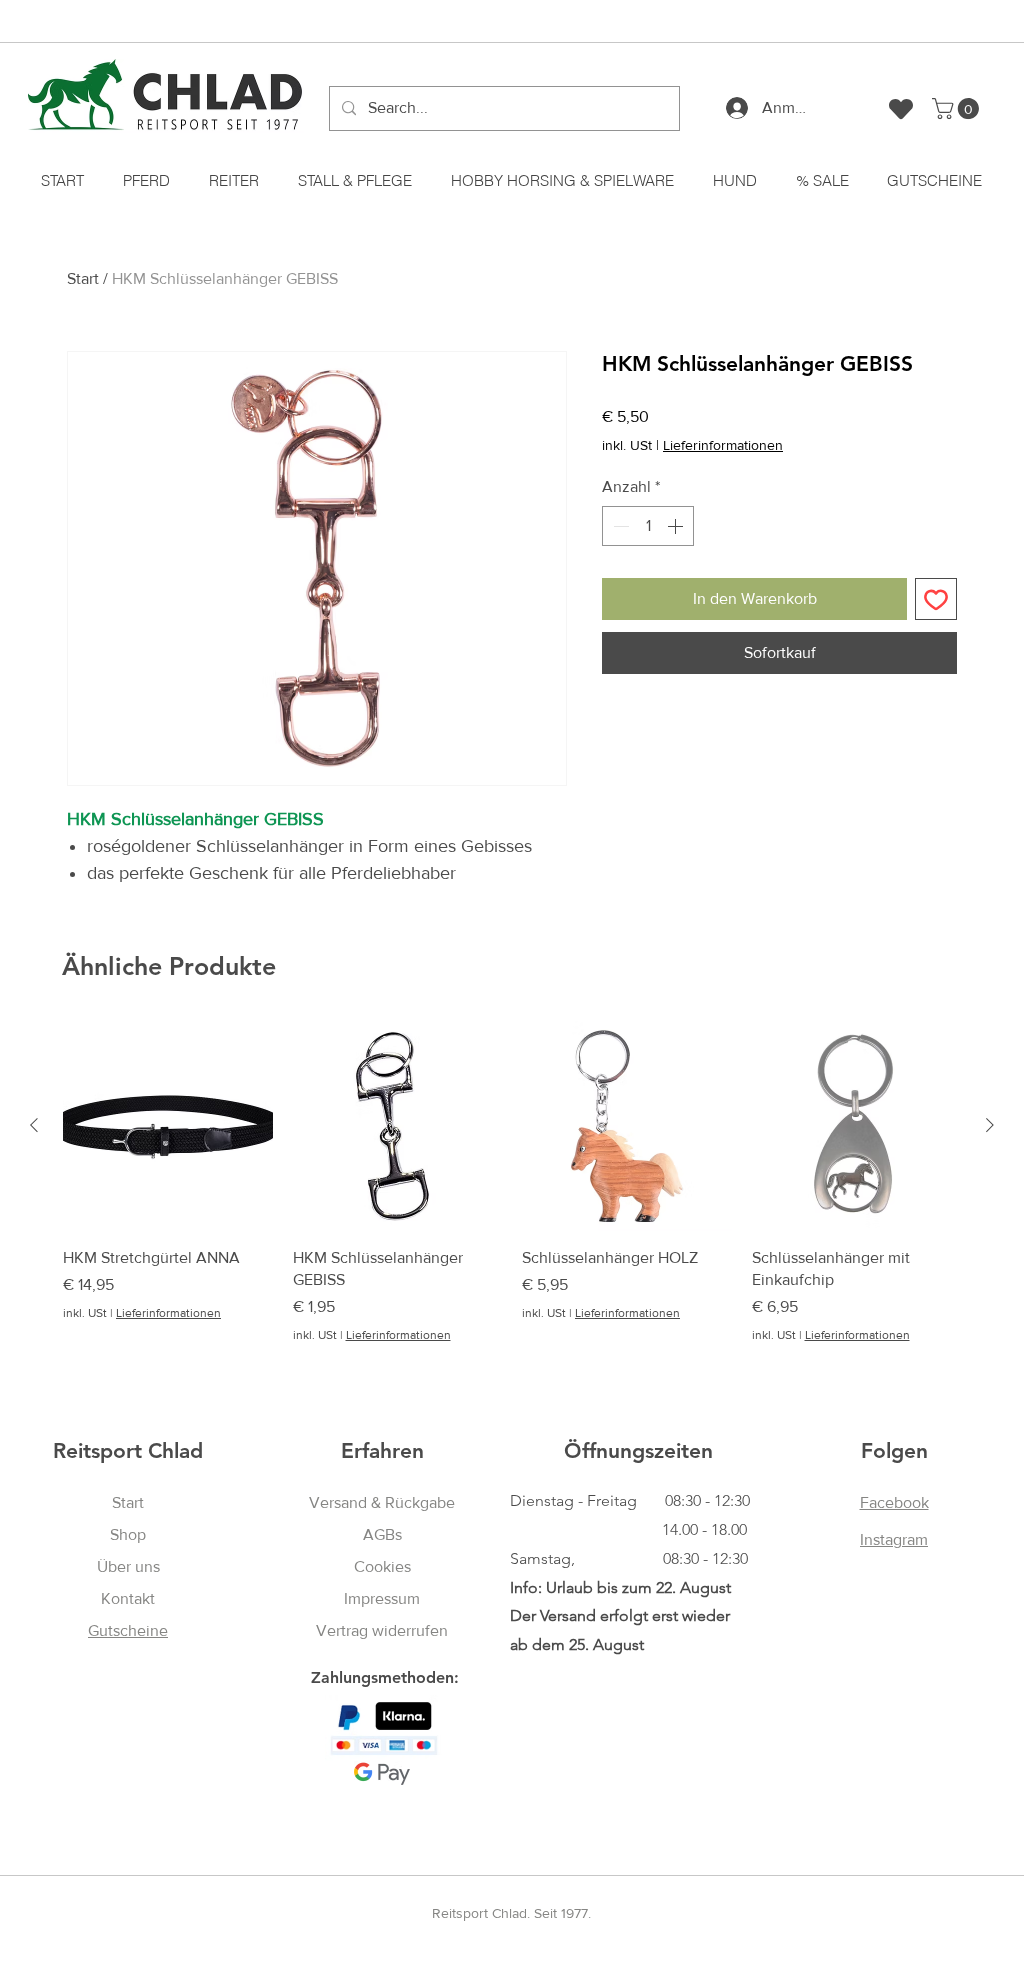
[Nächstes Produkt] (990, 1125)
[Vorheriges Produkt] (34, 1125)
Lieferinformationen (723, 445)
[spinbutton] (648, 526)
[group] (512, 1182)
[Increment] (677, 526)
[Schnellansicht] (168, 1126)
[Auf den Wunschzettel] (936, 599)
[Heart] (901, 108)
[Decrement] (619, 526)
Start (83, 278)
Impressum (382, 1598)
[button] (958, 108)
